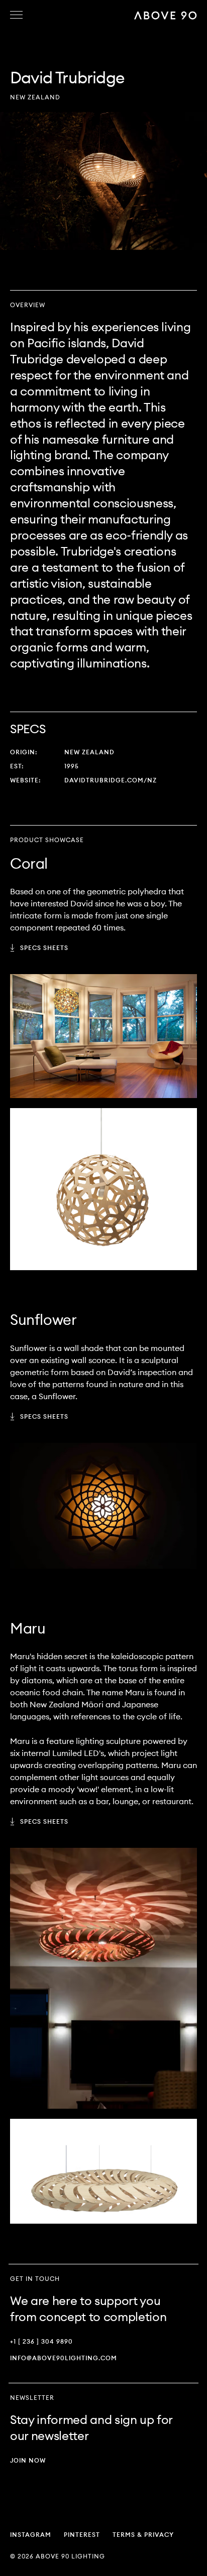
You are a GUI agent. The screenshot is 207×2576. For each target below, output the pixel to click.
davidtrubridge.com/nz (111, 780)
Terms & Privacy (143, 2535)
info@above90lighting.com (64, 2358)
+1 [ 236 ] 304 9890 (41, 2341)
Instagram (31, 2535)
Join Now (28, 2460)
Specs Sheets (44, 948)
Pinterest (82, 2535)
